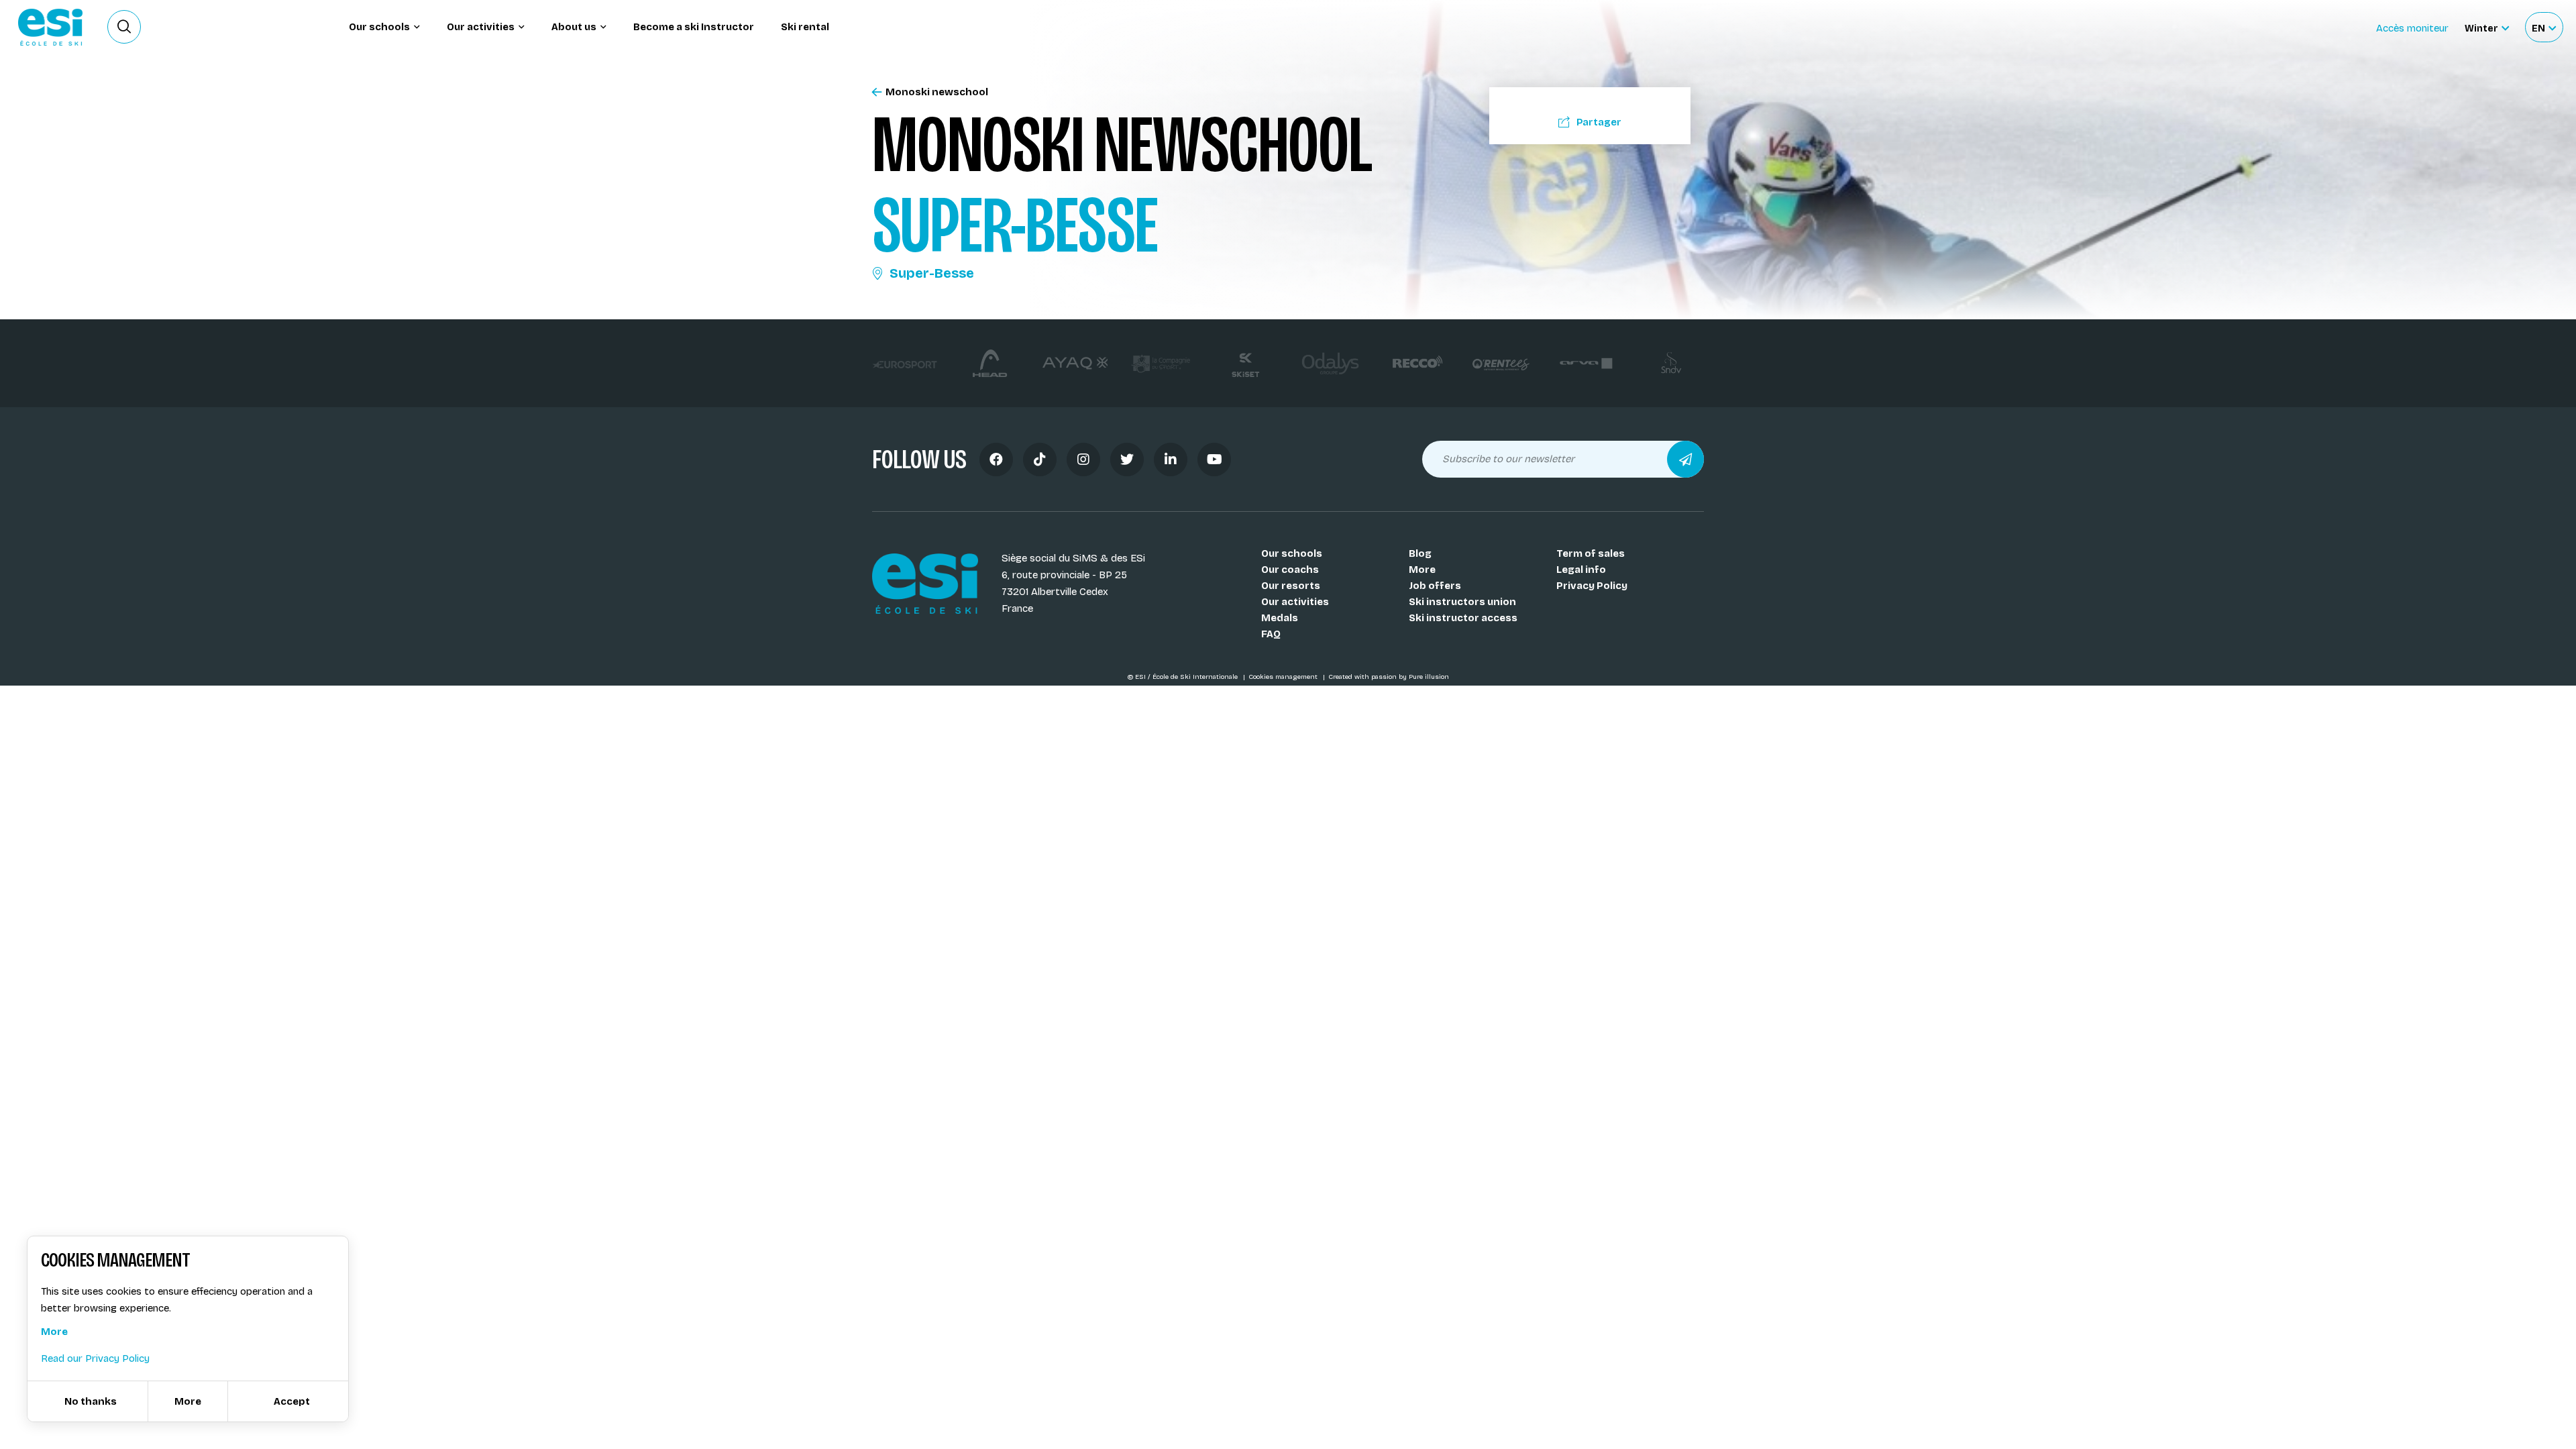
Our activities (1295, 602)
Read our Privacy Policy (95, 1358)
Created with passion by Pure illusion (1389, 677)
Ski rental (805, 27)
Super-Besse (932, 273)
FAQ (1271, 634)
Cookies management (1284, 677)
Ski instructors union (1462, 602)
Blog (1420, 553)
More (1422, 570)
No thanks (91, 1401)
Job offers (1435, 586)
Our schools (1292, 553)
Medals (1280, 618)
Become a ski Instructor (694, 27)
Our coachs (1290, 570)
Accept (292, 1401)
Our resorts (1291, 586)
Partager (1599, 122)
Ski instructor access (1463, 618)
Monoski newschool (937, 92)
